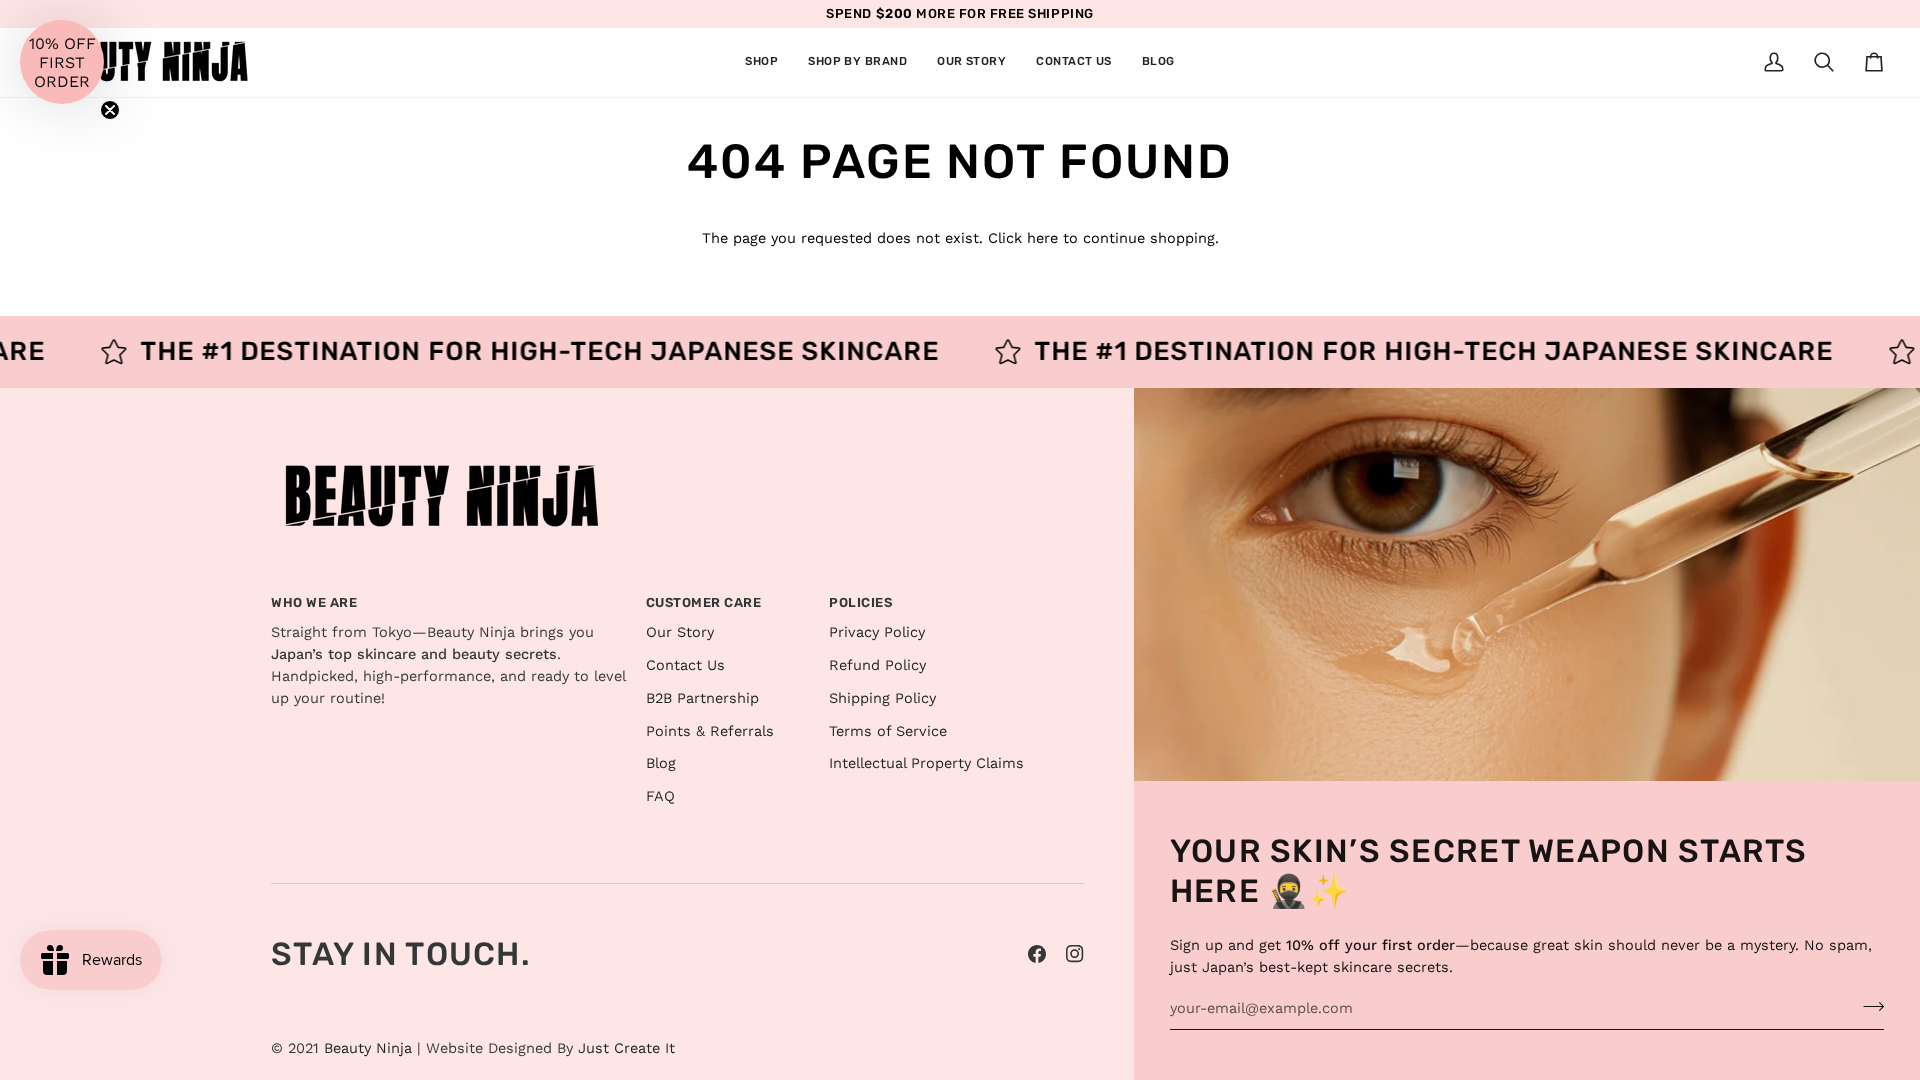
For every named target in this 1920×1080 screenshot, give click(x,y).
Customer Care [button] (704, 602)
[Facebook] (1037, 954)
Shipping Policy (882, 698)
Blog (661, 763)
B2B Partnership (702, 698)
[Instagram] (1075, 954)
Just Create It (626, 1048)
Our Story (680, 632)
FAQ (660, 796)
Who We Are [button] (314, 602)
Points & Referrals (710, 731)
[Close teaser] (110, 110)
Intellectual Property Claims (926, 763)
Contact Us (685, 665)
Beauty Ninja (368, 1048)
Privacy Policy (877, 632)
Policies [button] (860, 602)
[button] (761, 62)
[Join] (1867, 1006)
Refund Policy (877, 665)
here (1042, 238)
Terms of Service (888, 731)
